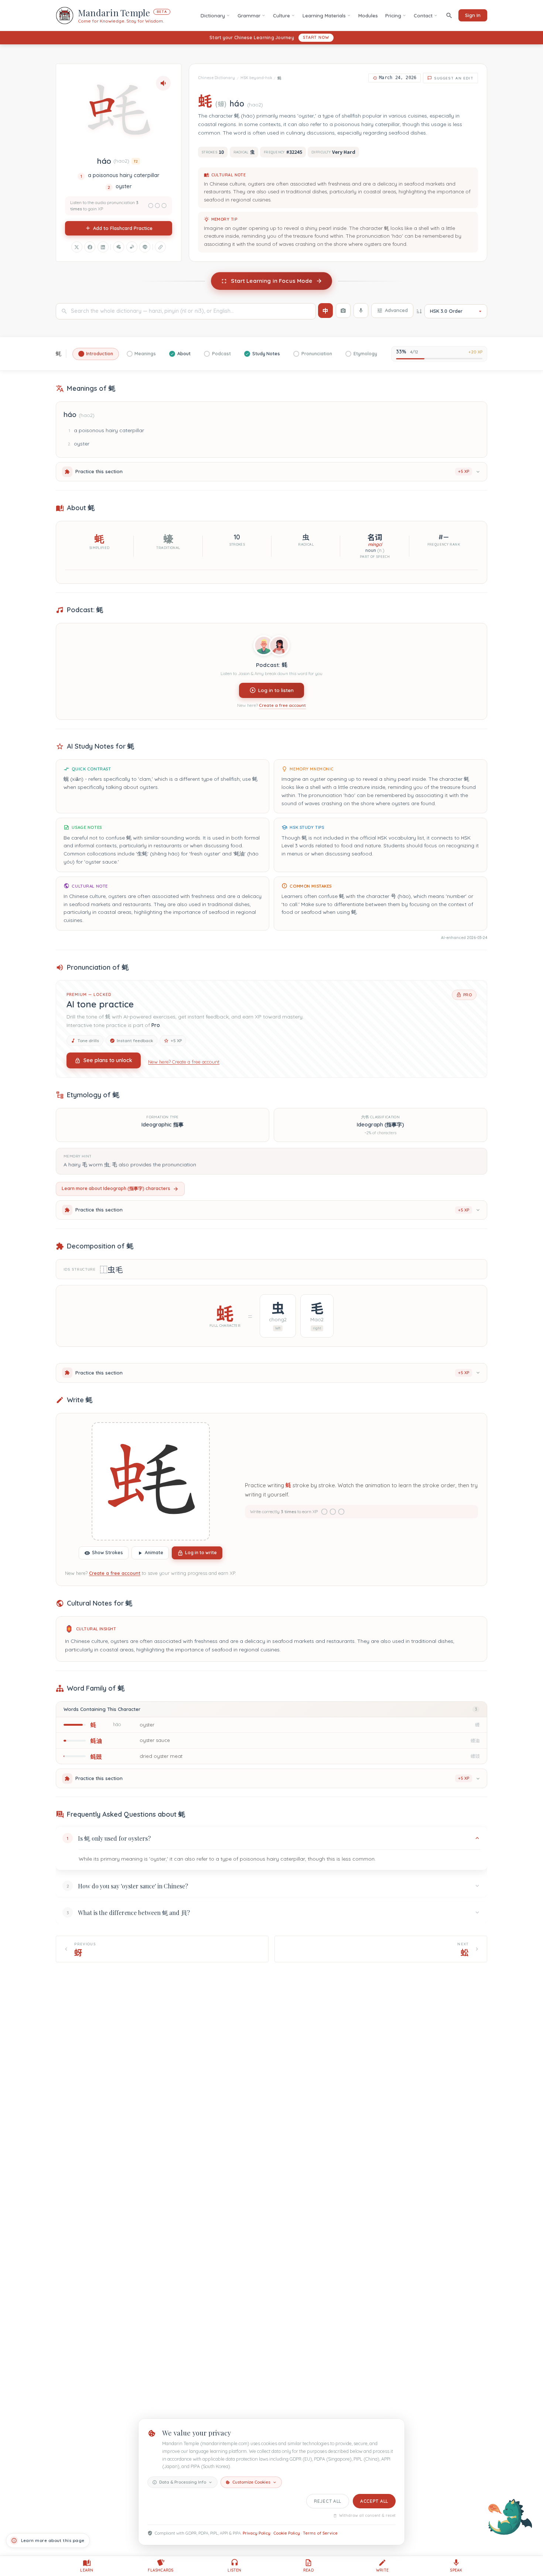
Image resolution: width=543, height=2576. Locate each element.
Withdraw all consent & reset (367, 2516)
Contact (423, 16)
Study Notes (266, 354)
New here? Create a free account (184, 1061)
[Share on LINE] (145, 247)
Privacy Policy (257, 2533)
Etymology (365, 354)
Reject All (328, 2501)
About (184, 354)
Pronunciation (317, 354)
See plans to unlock (108, 1060)
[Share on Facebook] (90, 247)
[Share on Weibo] (132, 247)
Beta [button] (162, 12)
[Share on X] (77, 247)
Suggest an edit (454, 78)
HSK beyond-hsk (256, 78)
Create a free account (282, 706)
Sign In (473, 15)
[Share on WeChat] (119, 247)
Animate (154, 1553)
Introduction (100, 354)
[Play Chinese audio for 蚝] (163, 83)
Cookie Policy (287, 2533)
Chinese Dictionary (216, 78)
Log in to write (201, 1553)
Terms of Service (320, 2533)
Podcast (221, 354)
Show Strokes (107, 1553)
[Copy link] (160, 247)
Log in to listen (276, 690)
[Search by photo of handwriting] (343, 311)
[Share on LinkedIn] (103, 247)
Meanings (145, 354)
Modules (368, 16)
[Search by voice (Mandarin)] (361, 311)
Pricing (393, 16)
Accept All (374, 2501)
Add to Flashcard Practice (123, 228)
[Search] (449, 15)
